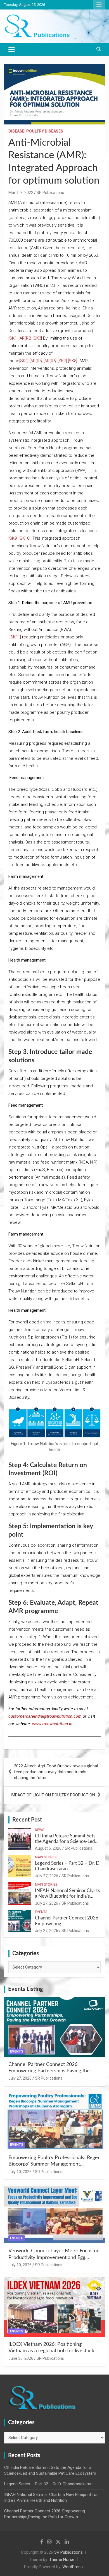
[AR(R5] (36, 361)
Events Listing (26, 1989)
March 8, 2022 (21, 193)
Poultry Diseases (45, 131)
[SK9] (13, 538)
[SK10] (24, 538)
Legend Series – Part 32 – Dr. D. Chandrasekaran (48, 2484)
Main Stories (46, 1857)
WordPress (73, 2567)
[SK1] (13, 338)
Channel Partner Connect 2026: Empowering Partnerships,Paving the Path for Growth (49, 2071)
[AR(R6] (50, 361)
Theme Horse (62, 2560)
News (40, 1830)
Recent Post (27, 1820)
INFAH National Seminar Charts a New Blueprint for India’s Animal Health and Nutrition (67, 1896)
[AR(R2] (25, 338)
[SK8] (73, 361)
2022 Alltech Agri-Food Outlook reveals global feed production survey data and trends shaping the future (56, 1772)
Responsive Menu (99, 5)
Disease (16, 131)
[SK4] (24, 361)
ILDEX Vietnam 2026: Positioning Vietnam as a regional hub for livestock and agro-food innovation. (51, 2351)
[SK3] (37, 338)
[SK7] (62, 361)
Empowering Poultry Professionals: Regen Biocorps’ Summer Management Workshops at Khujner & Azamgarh (54, 2164)
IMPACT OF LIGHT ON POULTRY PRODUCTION (53, 1795)
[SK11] (15, 637)
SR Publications (50, 193)
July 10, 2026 (20, 2172)
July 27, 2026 (47, 1876)
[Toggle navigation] (12, 49)
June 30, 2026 (21, 2358)
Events (41, 1912)
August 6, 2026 (48, 1848)
